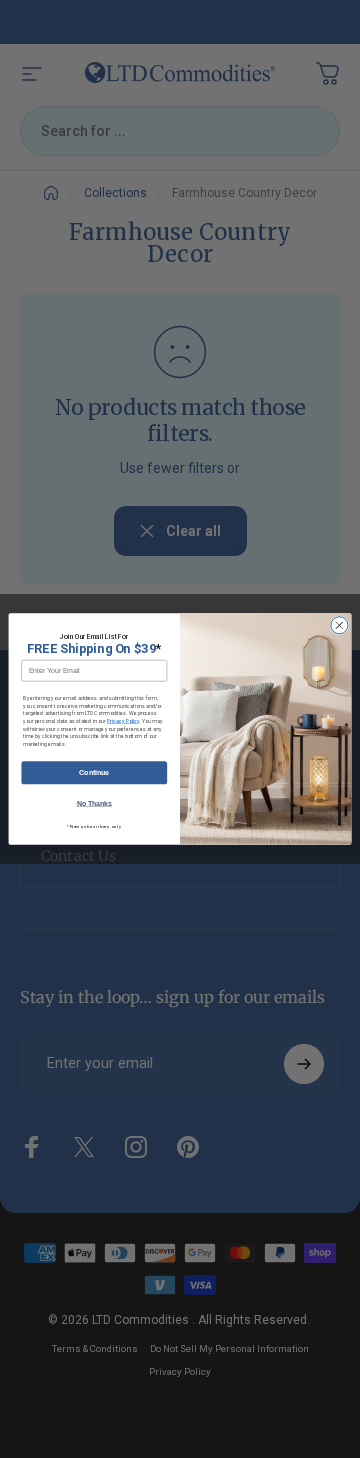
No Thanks (95, 803)
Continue (94, 772)
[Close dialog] (339, 625)
